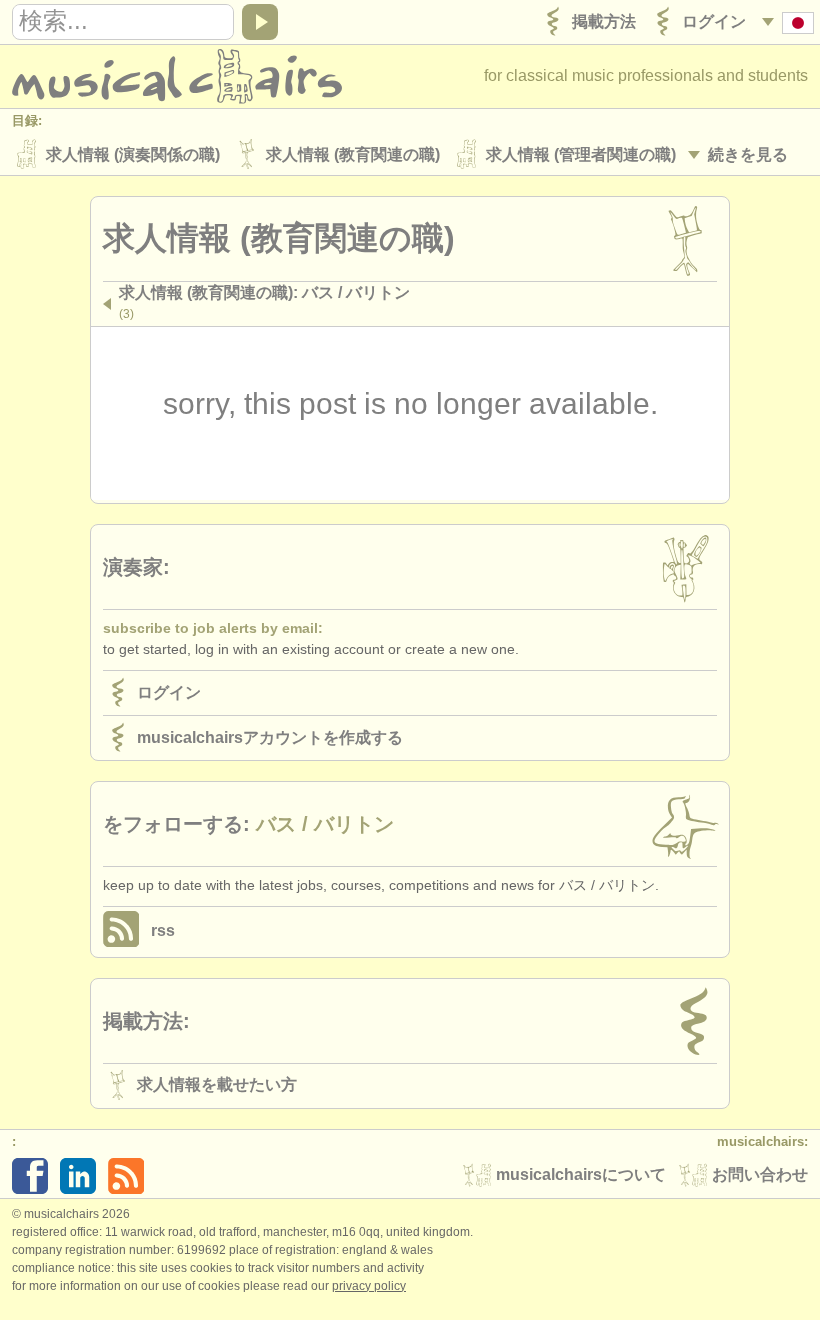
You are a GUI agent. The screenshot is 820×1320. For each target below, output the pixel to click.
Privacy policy (369, 1286)
